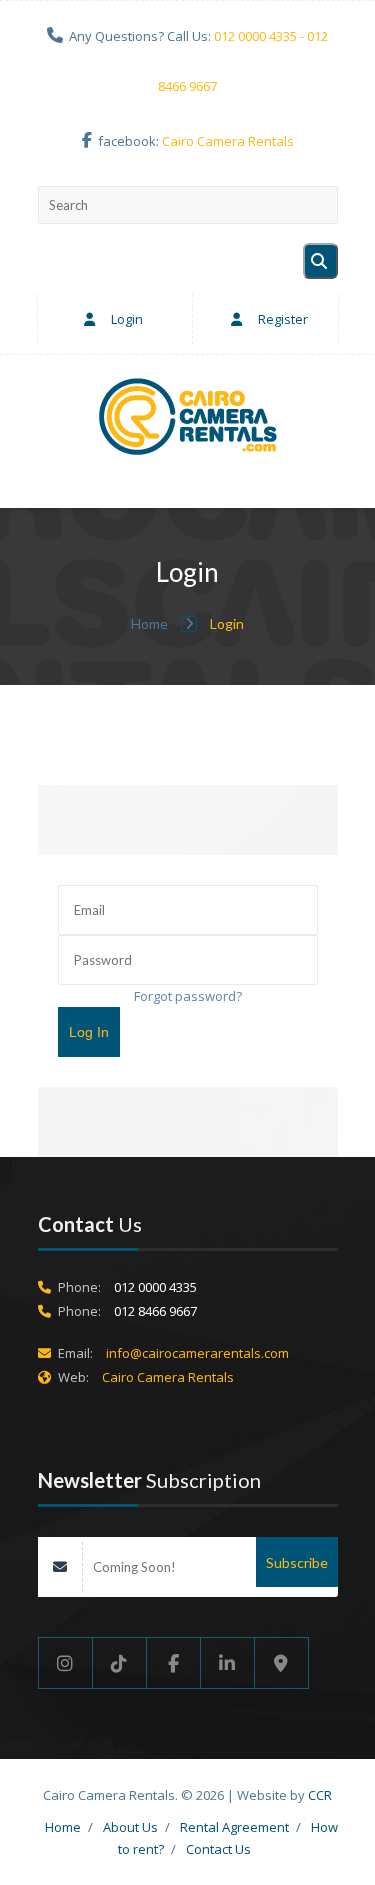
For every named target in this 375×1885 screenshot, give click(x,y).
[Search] (320, 261)
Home (151, 623)
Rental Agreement (234, 1827)
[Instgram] (65, 1663)
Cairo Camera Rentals (228, 141)
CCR (320, 1795)
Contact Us (218, 1849)
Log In (89, 1032)
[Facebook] (174, 1663)
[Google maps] (282, 1663)
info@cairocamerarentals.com (197, 1353)
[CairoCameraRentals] (188, 420)
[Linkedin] (228, 1663)
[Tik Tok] (120, 1663)
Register (281, 319)
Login (125, 319)
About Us (130, 1827)
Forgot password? (188, 996)
